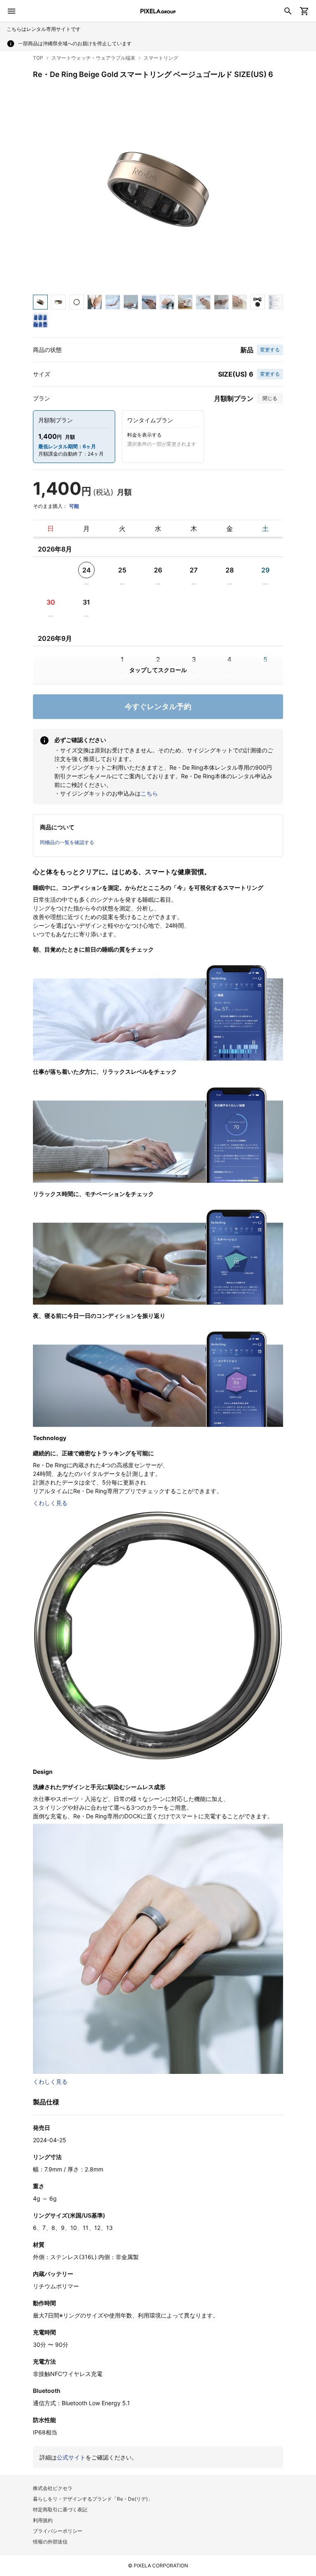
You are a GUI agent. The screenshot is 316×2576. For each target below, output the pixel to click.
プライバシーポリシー (58, 2531)
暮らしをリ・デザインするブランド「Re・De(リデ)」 (93, 2499)
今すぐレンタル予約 (158, 706)
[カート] (304, 11)
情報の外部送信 (50, 2542)
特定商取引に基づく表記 (60, 2510)
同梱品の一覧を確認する (67, 842)
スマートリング (161, 58)
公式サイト (71, 2457)
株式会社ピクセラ (53, 2488)
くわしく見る (50, 1503)
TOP (38, 58)
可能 (74, 506)
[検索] (288, 11)
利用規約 (43, 2520)
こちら (149, 793)
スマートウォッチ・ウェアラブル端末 (93, 58)
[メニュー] (12, 11)
